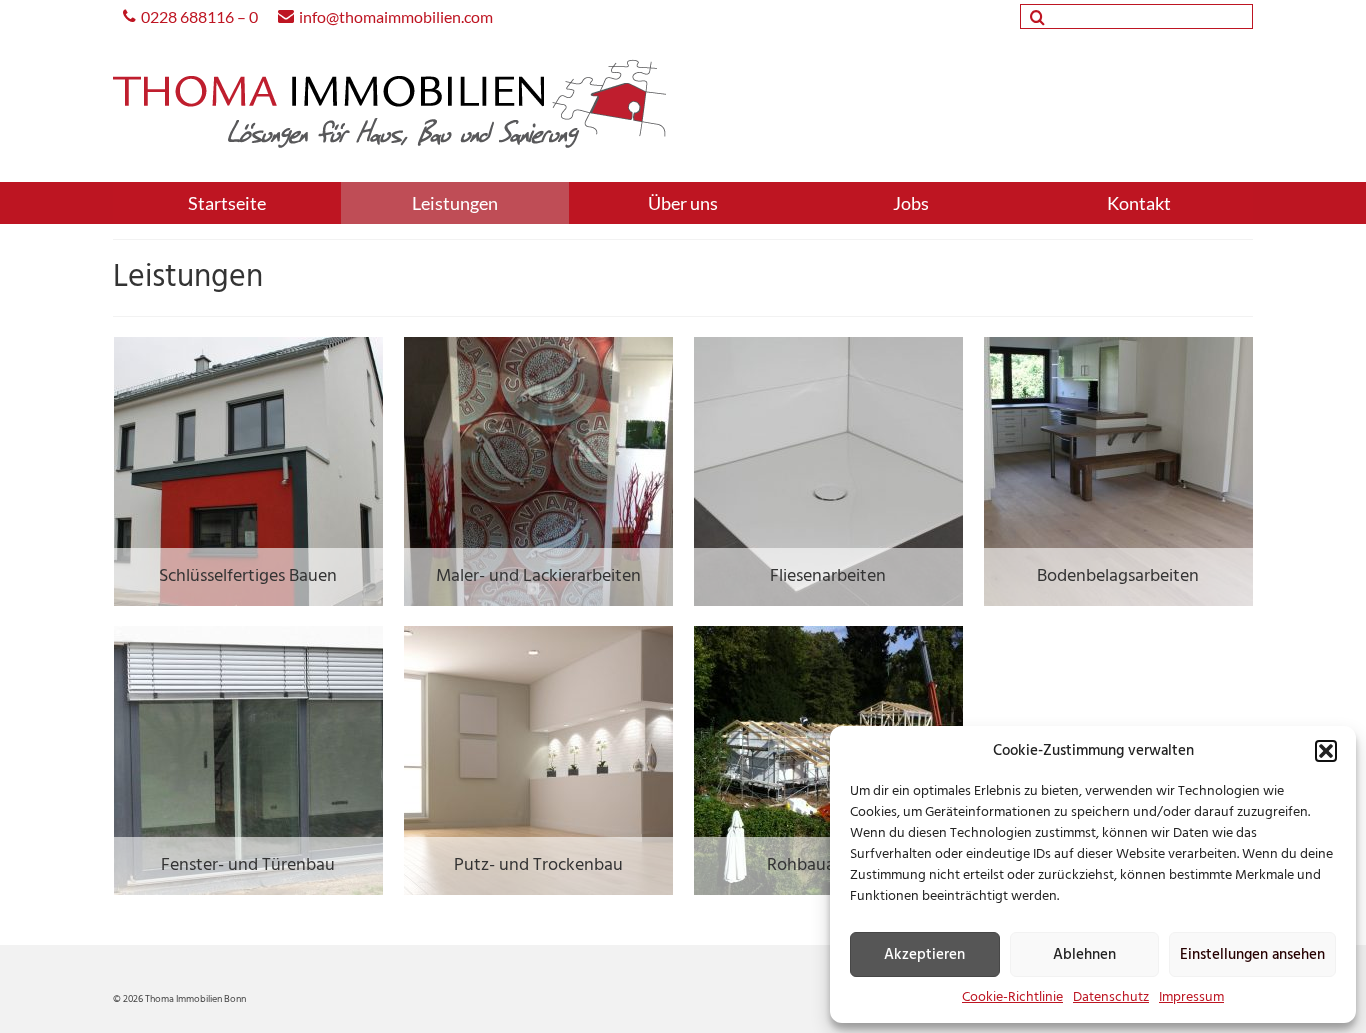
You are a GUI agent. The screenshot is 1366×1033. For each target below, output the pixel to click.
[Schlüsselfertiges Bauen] (248, 471)
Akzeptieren (924, 955)
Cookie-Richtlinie (1012, 997)
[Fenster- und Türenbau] (248, 760)
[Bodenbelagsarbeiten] (1118, 471)
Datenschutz (1111, 997)
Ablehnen (1084, 955)
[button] (1326, 751)
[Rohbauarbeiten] (828, 760)
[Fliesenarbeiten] (828, 471)
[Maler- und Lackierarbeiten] (538, 471)
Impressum (1191, 997)
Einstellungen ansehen (1252, 955)
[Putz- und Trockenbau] (538, 760)
